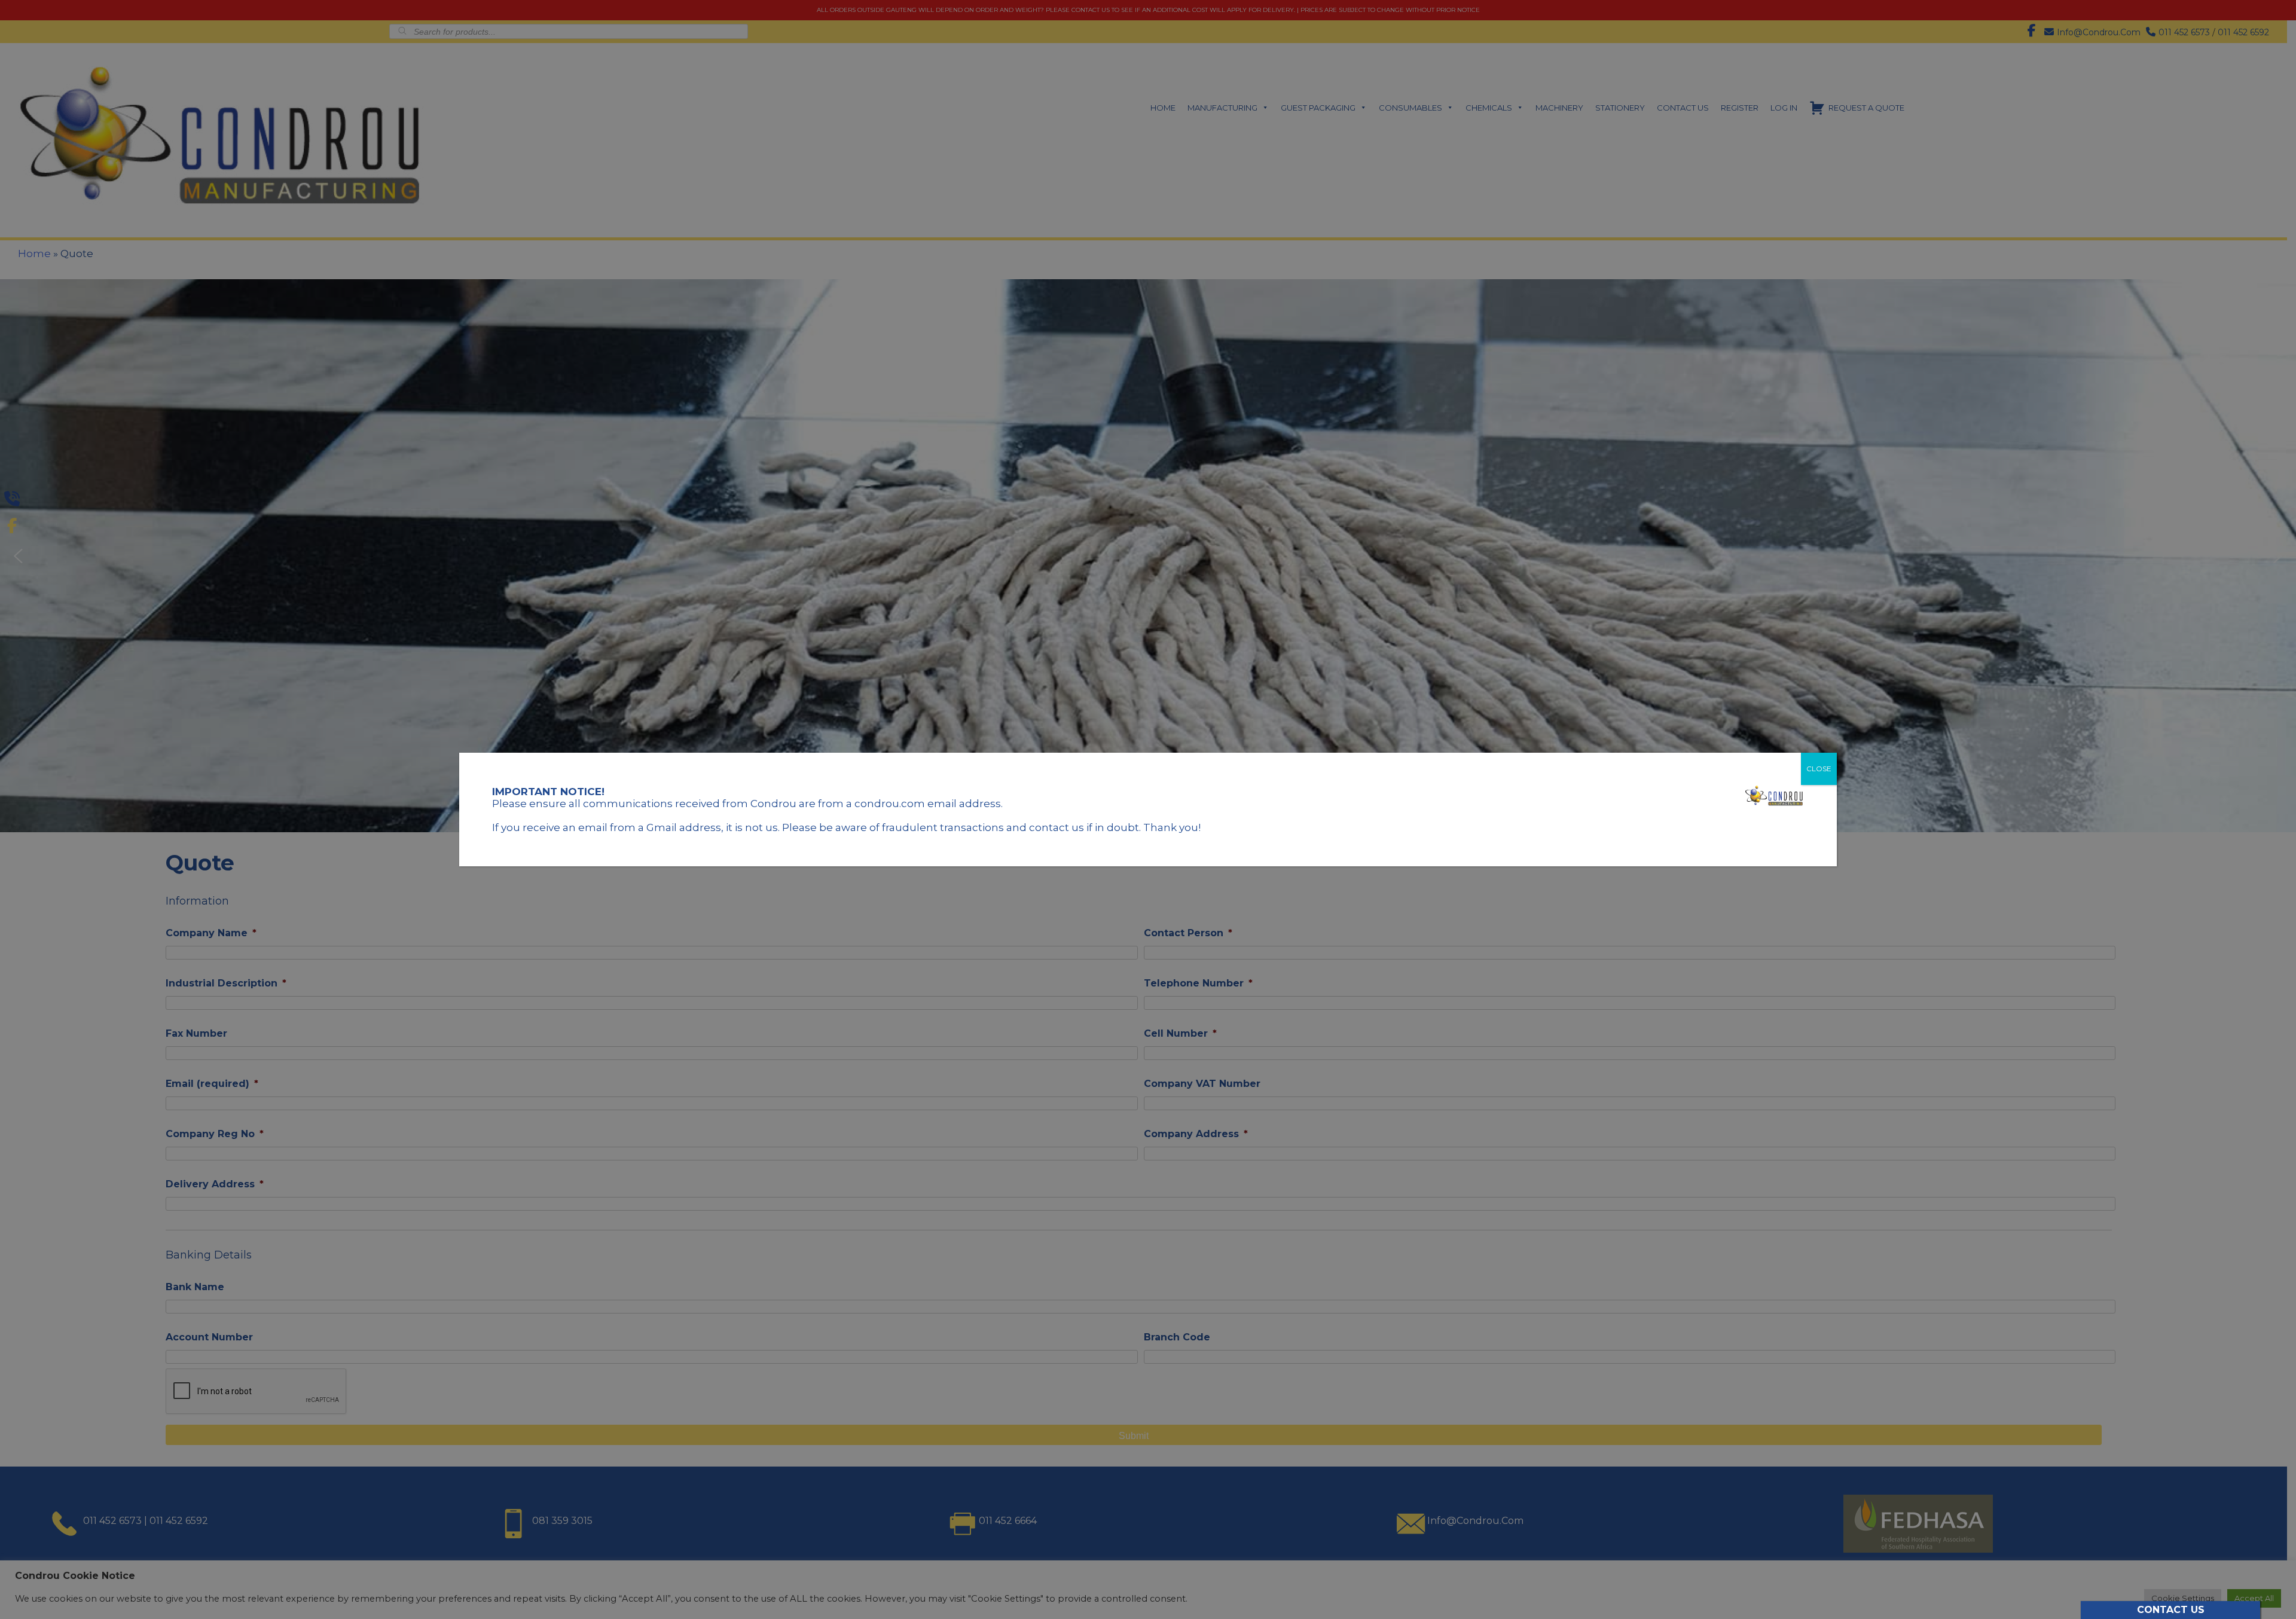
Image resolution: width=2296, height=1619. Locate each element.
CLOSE (1819, 769)
